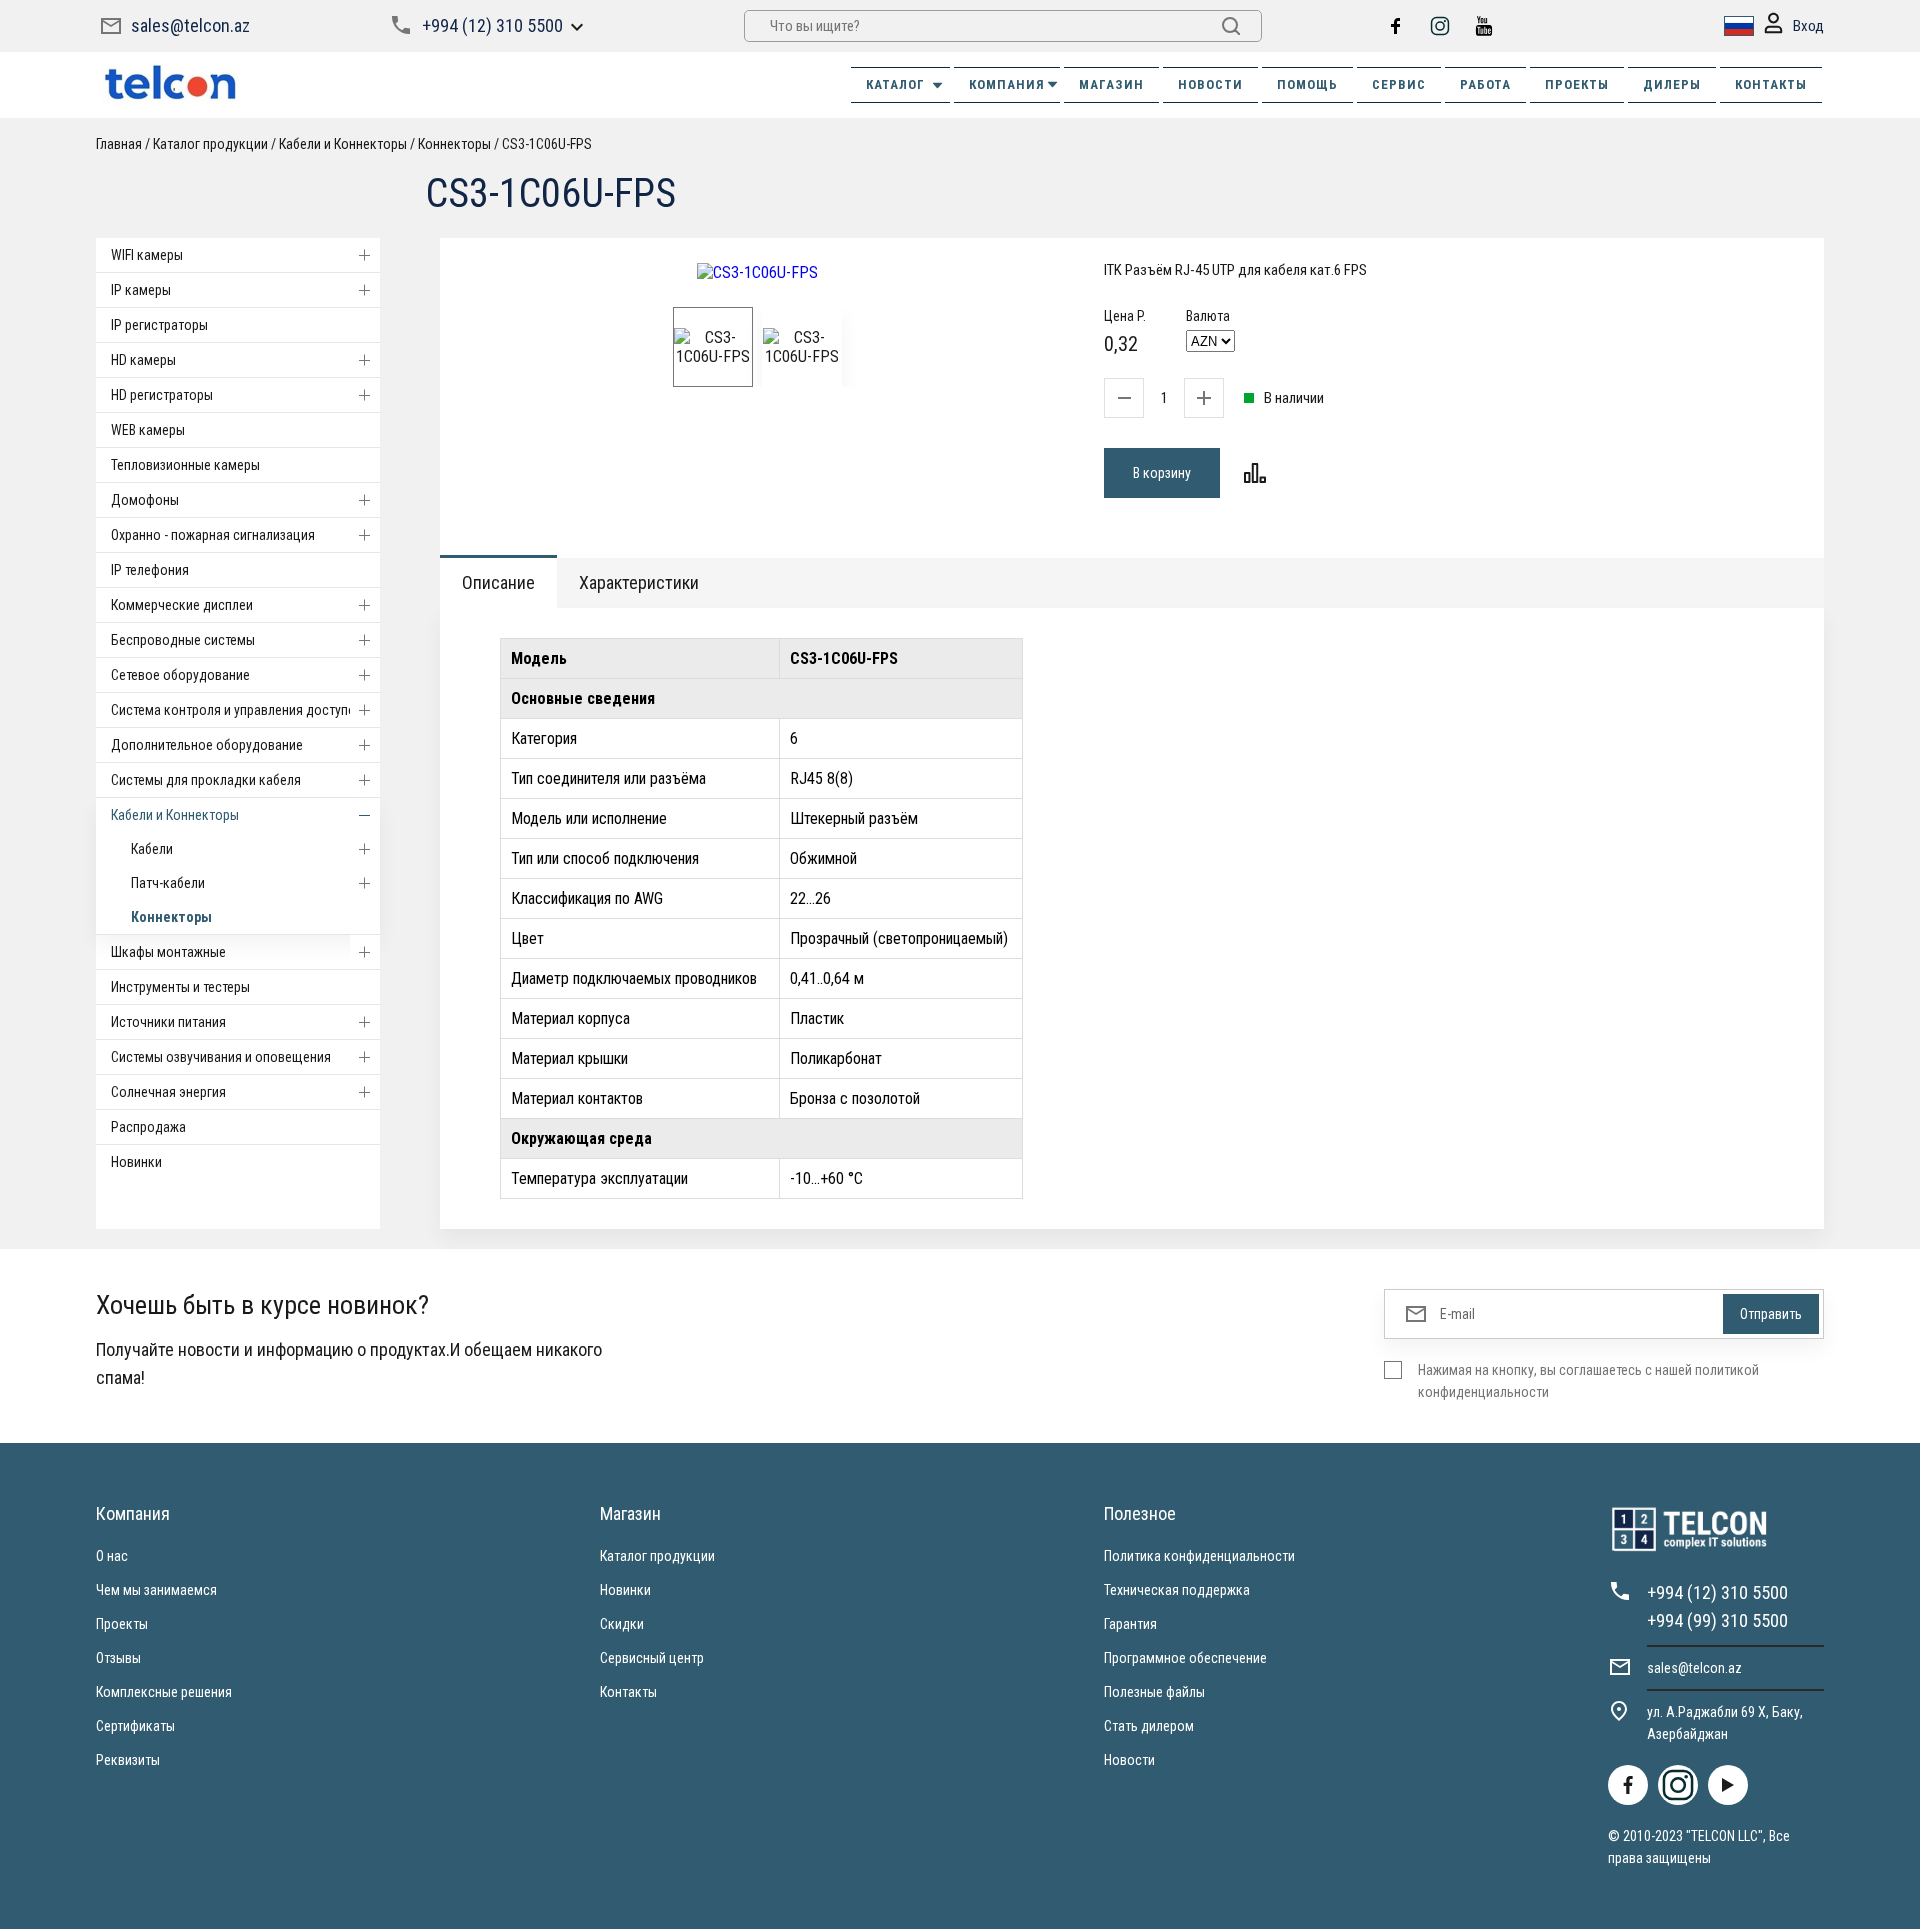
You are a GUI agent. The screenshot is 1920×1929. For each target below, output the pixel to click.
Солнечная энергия (168, 1092)
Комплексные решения (164, 1692)
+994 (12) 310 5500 (492, 25)
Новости (1129, 1760)
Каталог (895, 84)
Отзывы (118, 1658)
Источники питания (168, 1022)
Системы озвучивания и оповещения (221, 1057)
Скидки (622, 1624)
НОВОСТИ (1210, 84)
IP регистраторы (159, 325)
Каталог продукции (657, 1556)
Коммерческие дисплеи (182, 605)
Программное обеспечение (1185, 1658)
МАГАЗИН (1111, 84)
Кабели (152, 849)
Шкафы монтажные (168, 952)
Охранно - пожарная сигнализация (213, 535)
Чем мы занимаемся (156, 1590)
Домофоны (145, 500)
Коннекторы (171, 917)
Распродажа (148, 1127)
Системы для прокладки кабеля (206, 780)
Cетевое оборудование (180, 675)
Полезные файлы (1154, 1692)
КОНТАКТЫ (1771, 84)
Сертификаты (135, 1726)
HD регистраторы (162, 395)
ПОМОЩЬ (1307, 84)
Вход (1808, 26)
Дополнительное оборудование (207, 745)
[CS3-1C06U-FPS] (757, 272)
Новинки (136, 1162)
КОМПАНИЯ (1007, 84)
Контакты (628, 1692)
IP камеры (141, 290)
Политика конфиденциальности (1199, 1556)
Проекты (122, 1624)
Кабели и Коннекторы (175, 815)
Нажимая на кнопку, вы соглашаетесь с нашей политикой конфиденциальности (1588, 1381)
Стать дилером (1149, 1726)
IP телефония (150, 570)
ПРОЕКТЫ (1577, 84)
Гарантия (1130, 1624)
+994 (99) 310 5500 (1717, 1620)
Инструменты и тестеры (180, 987)
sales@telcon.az (190, 25)
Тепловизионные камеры (185, 465)
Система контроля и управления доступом (238, 710)
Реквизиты (128, 1760)
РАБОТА (1485, 84)
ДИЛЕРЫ (1672, 84)
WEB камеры (148, 430)
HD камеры (143, 360)
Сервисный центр (652, 1658)
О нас (112, 1556)
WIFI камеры (147, 255)
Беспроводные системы (183, 640)
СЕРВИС (1399, 84)
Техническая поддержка (1177, 1590)
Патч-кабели (168, 883)
